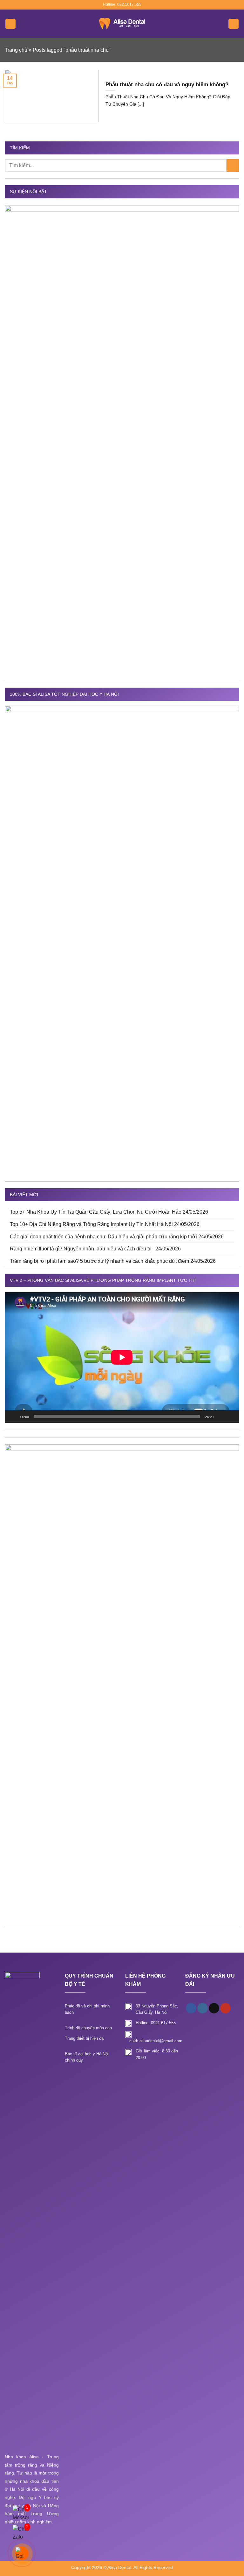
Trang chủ (16, 50)
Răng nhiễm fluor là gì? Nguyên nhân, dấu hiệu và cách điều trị (82, 1249)
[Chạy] (13, 1417)
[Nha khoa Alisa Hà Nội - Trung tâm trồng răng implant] (122, 24)
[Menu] (10, 24)
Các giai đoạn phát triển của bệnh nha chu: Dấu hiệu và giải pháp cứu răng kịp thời (103, 1237)
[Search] (234, 24)
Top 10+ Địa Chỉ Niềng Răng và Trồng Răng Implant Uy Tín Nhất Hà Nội (91, 1224)
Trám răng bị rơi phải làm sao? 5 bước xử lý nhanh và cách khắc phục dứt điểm (99, 1261)
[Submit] (233, 165)
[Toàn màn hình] (231, 1417)
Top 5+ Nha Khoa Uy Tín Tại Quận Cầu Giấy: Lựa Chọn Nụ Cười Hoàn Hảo (96, 1212)
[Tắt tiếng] (220, 1417)
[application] (122, 1357)
